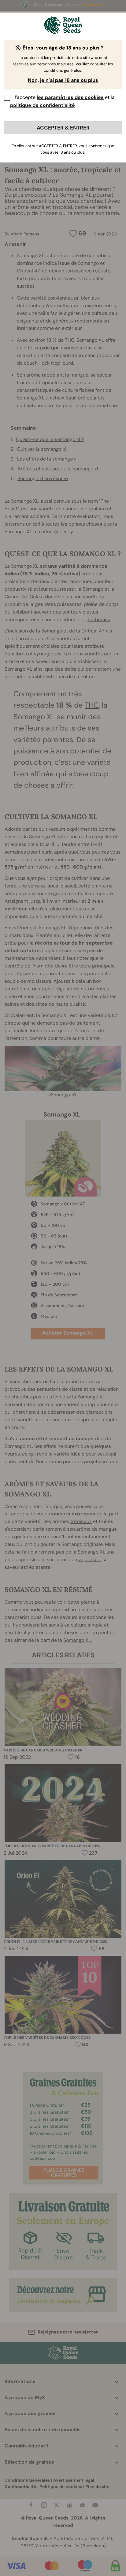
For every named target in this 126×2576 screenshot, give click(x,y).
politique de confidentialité (43, 105)
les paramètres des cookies (70, 97)
